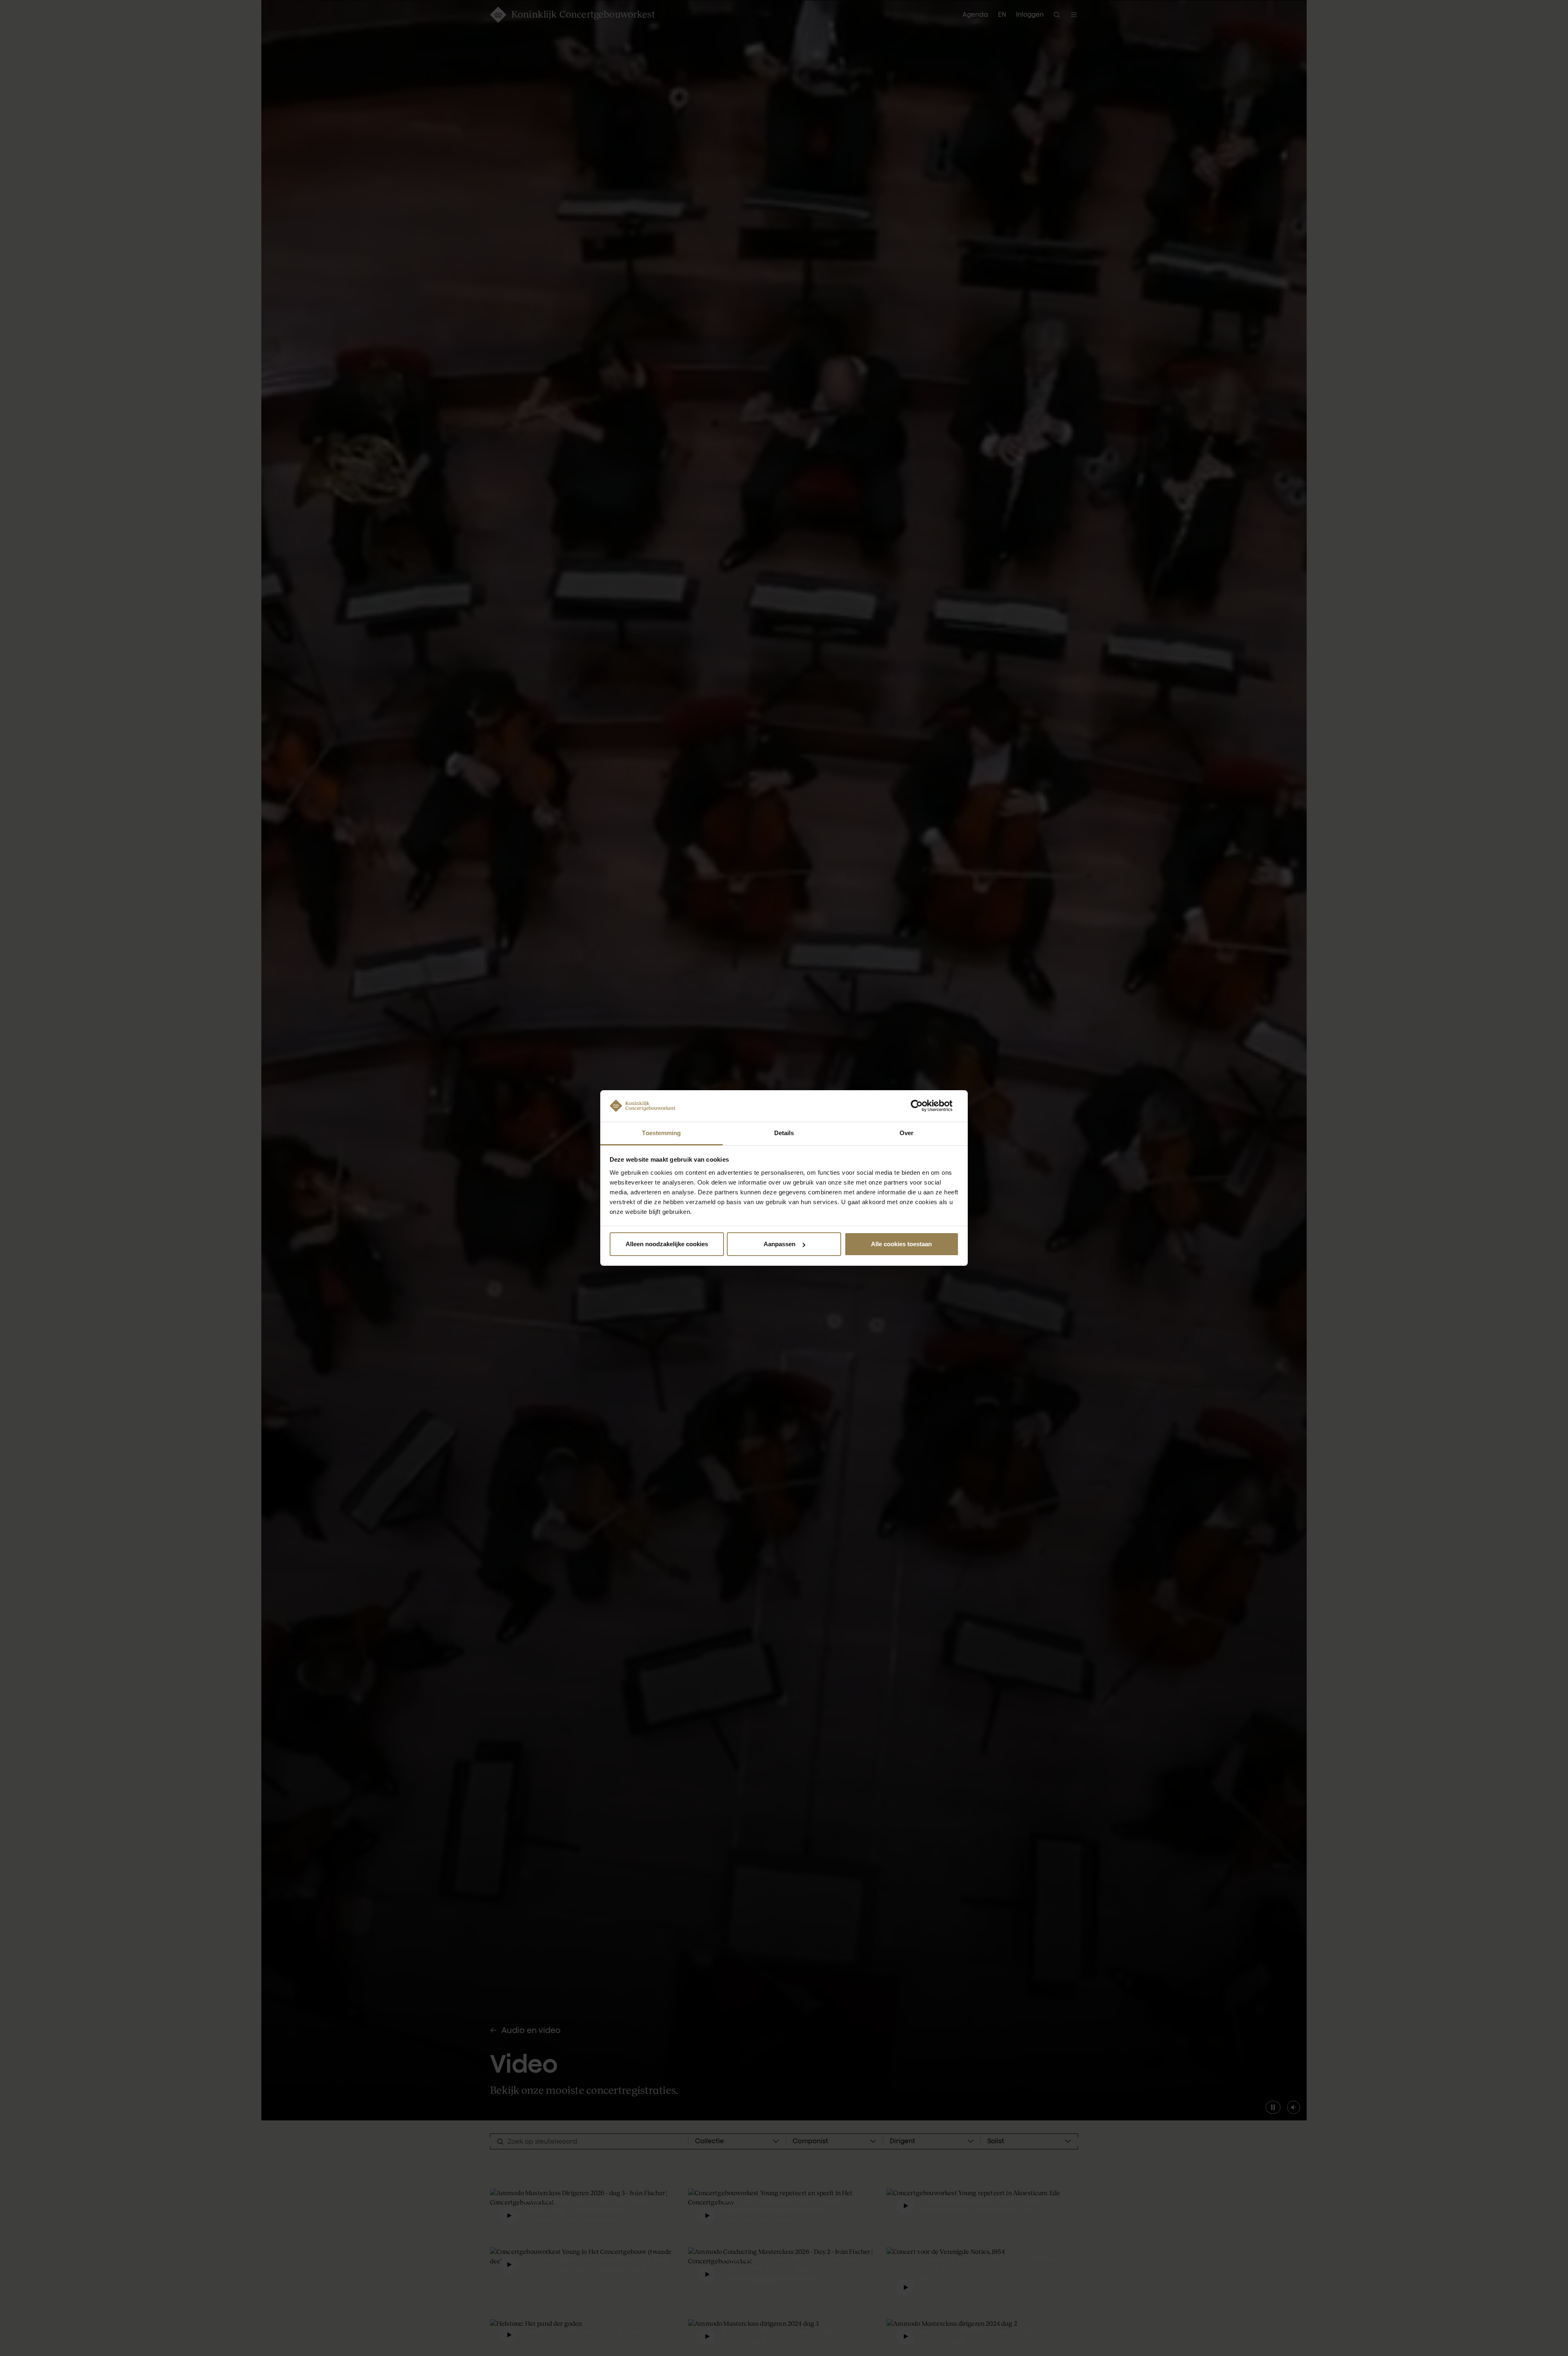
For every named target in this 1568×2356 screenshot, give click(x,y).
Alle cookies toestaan (901, 1244)
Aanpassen (780, 1244)
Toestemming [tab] (661, 1133)
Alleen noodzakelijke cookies (667, 1244)
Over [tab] (906, 1133)
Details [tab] (784, 1133)
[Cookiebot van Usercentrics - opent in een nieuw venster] (923, 1106)
